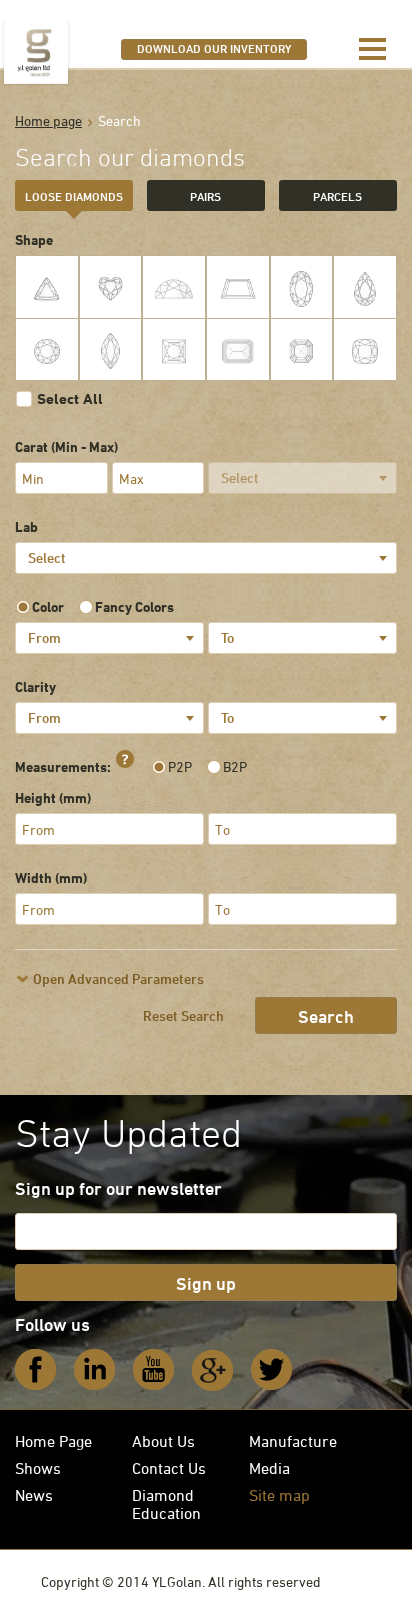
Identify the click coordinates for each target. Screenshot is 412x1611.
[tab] (74, 195)
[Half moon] (174, 287)
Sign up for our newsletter (118, 1188)
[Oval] (302, 287)
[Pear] (365, 287)
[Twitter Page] (272, 1370)
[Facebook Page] (36, 1370)
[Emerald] (238, 350)
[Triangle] (47, 287)
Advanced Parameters (118, 978)
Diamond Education (166, 1504)
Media (269, 1468)
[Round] (47, 350)
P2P (180, 767)
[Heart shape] (111, 287)
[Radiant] (365, 350)
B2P (235, 767)
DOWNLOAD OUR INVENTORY (214, 48)
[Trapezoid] (238, 287)
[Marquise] (111, 350)
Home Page (53, 1441)
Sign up (206, 1283)
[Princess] (174, 350)
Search (326, 1016)
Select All (70, 399)
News (34, 1495)
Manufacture (292, 1441)
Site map (279, 1495)
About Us (163, 1441)
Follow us (52, 1324)
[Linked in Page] (95, 1370)
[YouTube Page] (154, 1370)
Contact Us (169, 1468)
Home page (48, 120)
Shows (38, 1468)
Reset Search (183, 1015)
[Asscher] (302, 350)
